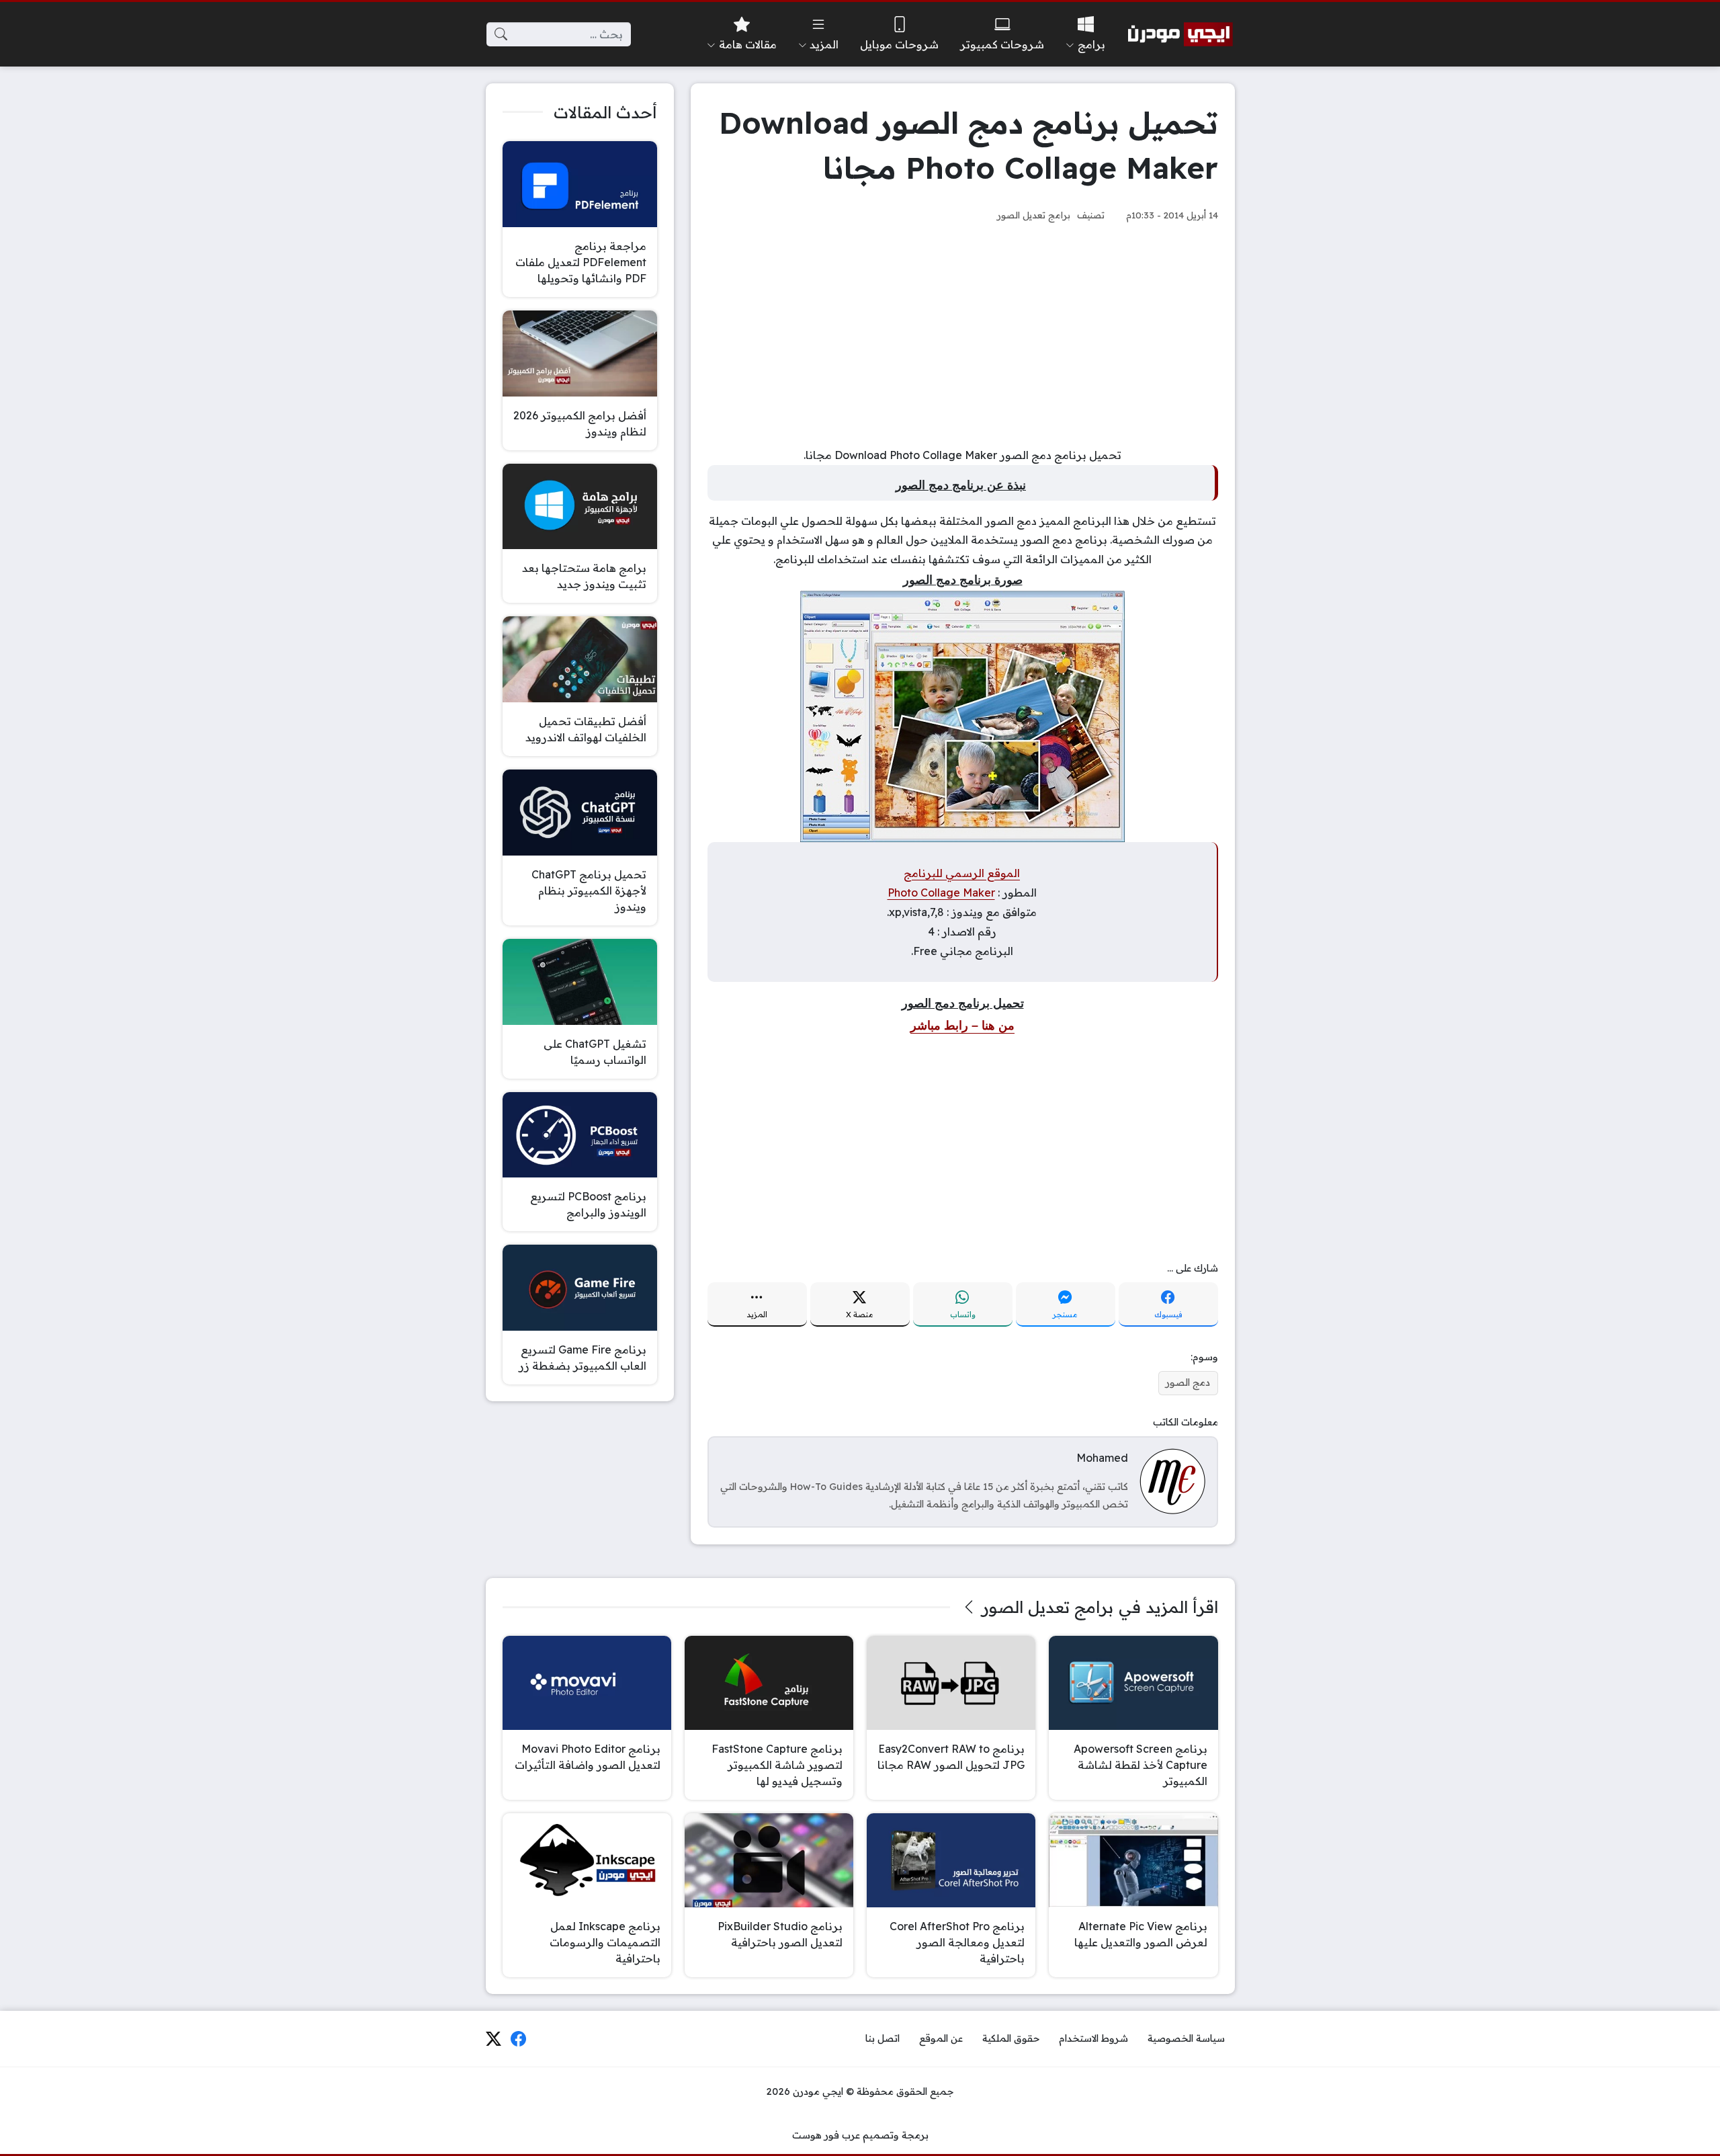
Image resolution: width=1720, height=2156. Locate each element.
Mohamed (1102, 1458)
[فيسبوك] (519, 2039)
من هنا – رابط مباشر (962, 1026)
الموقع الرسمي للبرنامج (962, 873)
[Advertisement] (963, 335)
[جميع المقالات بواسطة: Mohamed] (1172, 1481)
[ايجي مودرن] (1180, 34)
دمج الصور (1188, 1382)
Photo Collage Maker (941, 893)
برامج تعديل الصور (1034, 215)
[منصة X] (493, 2039)
